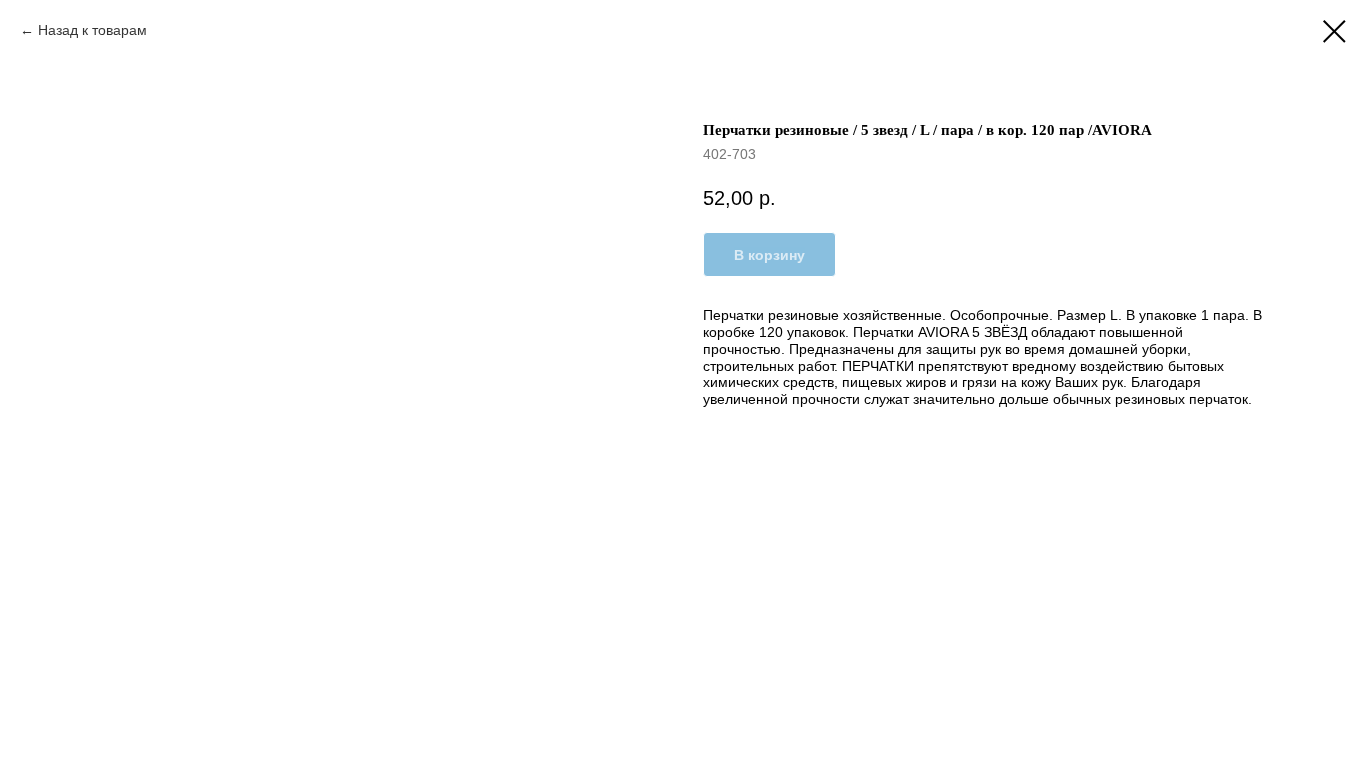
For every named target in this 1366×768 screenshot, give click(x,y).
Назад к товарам (94, 30)
